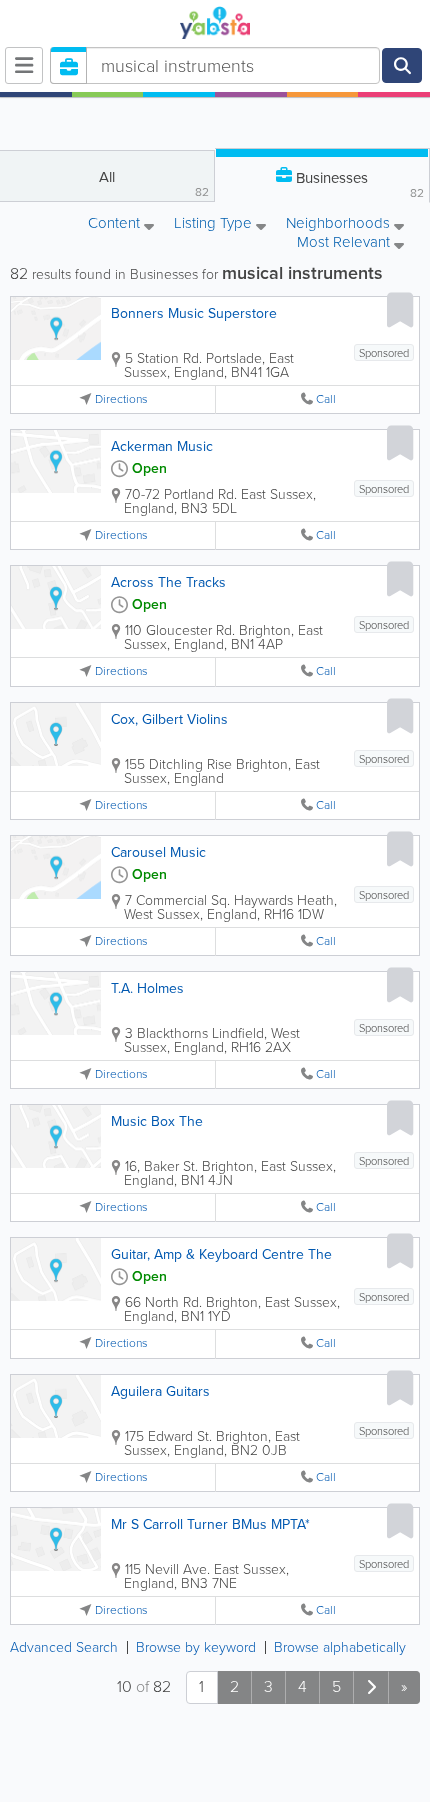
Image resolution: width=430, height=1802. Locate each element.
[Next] (371, 1687)
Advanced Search (64, 1647)
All (154, 183)
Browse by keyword (196, 1647)
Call (326, 399)
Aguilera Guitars (160, 1391)
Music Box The (157, 1121)
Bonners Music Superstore (194, 313)
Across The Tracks (168, 582)
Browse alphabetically (340, 1647)
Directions (121, 399)
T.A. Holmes (147, 988)
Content (116, 224)
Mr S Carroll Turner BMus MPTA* (210, 1524)
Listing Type (215, 224)
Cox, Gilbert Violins (169, 719)
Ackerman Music (162, 446)
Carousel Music (158, 852)
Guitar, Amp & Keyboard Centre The (221, 1254)
